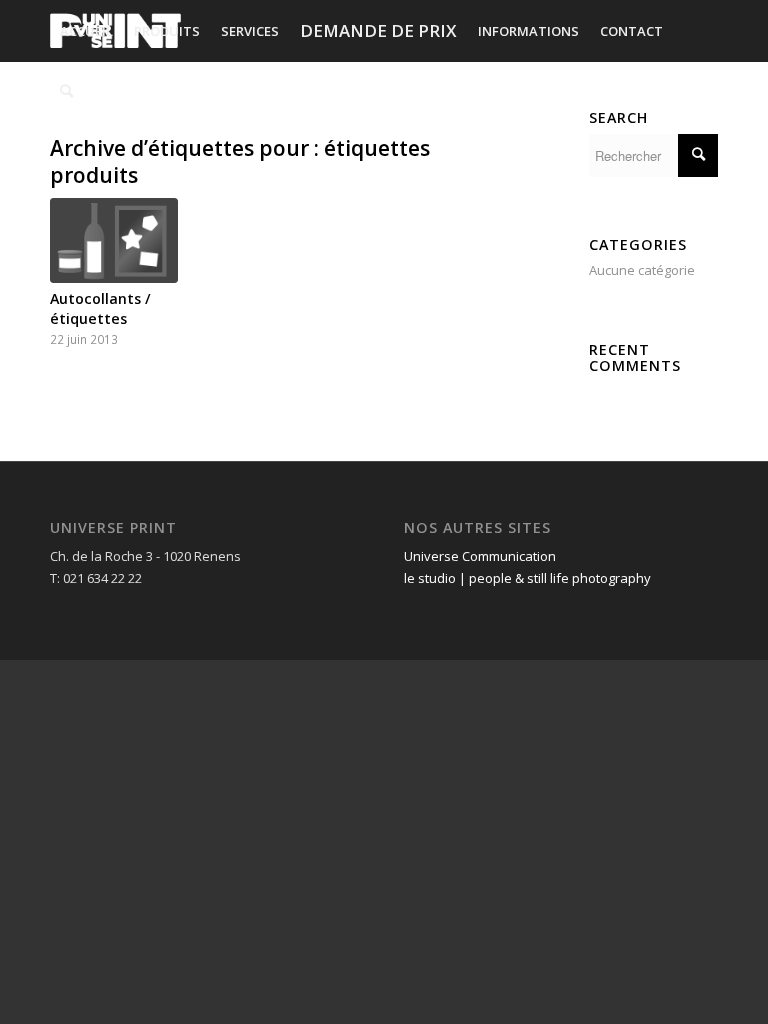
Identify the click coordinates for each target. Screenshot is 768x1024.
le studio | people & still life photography (527, 578)
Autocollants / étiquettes (100, 308)
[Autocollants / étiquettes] (114, 241)
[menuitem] (86, 31)
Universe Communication (480, 556)
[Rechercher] (66, 91)
